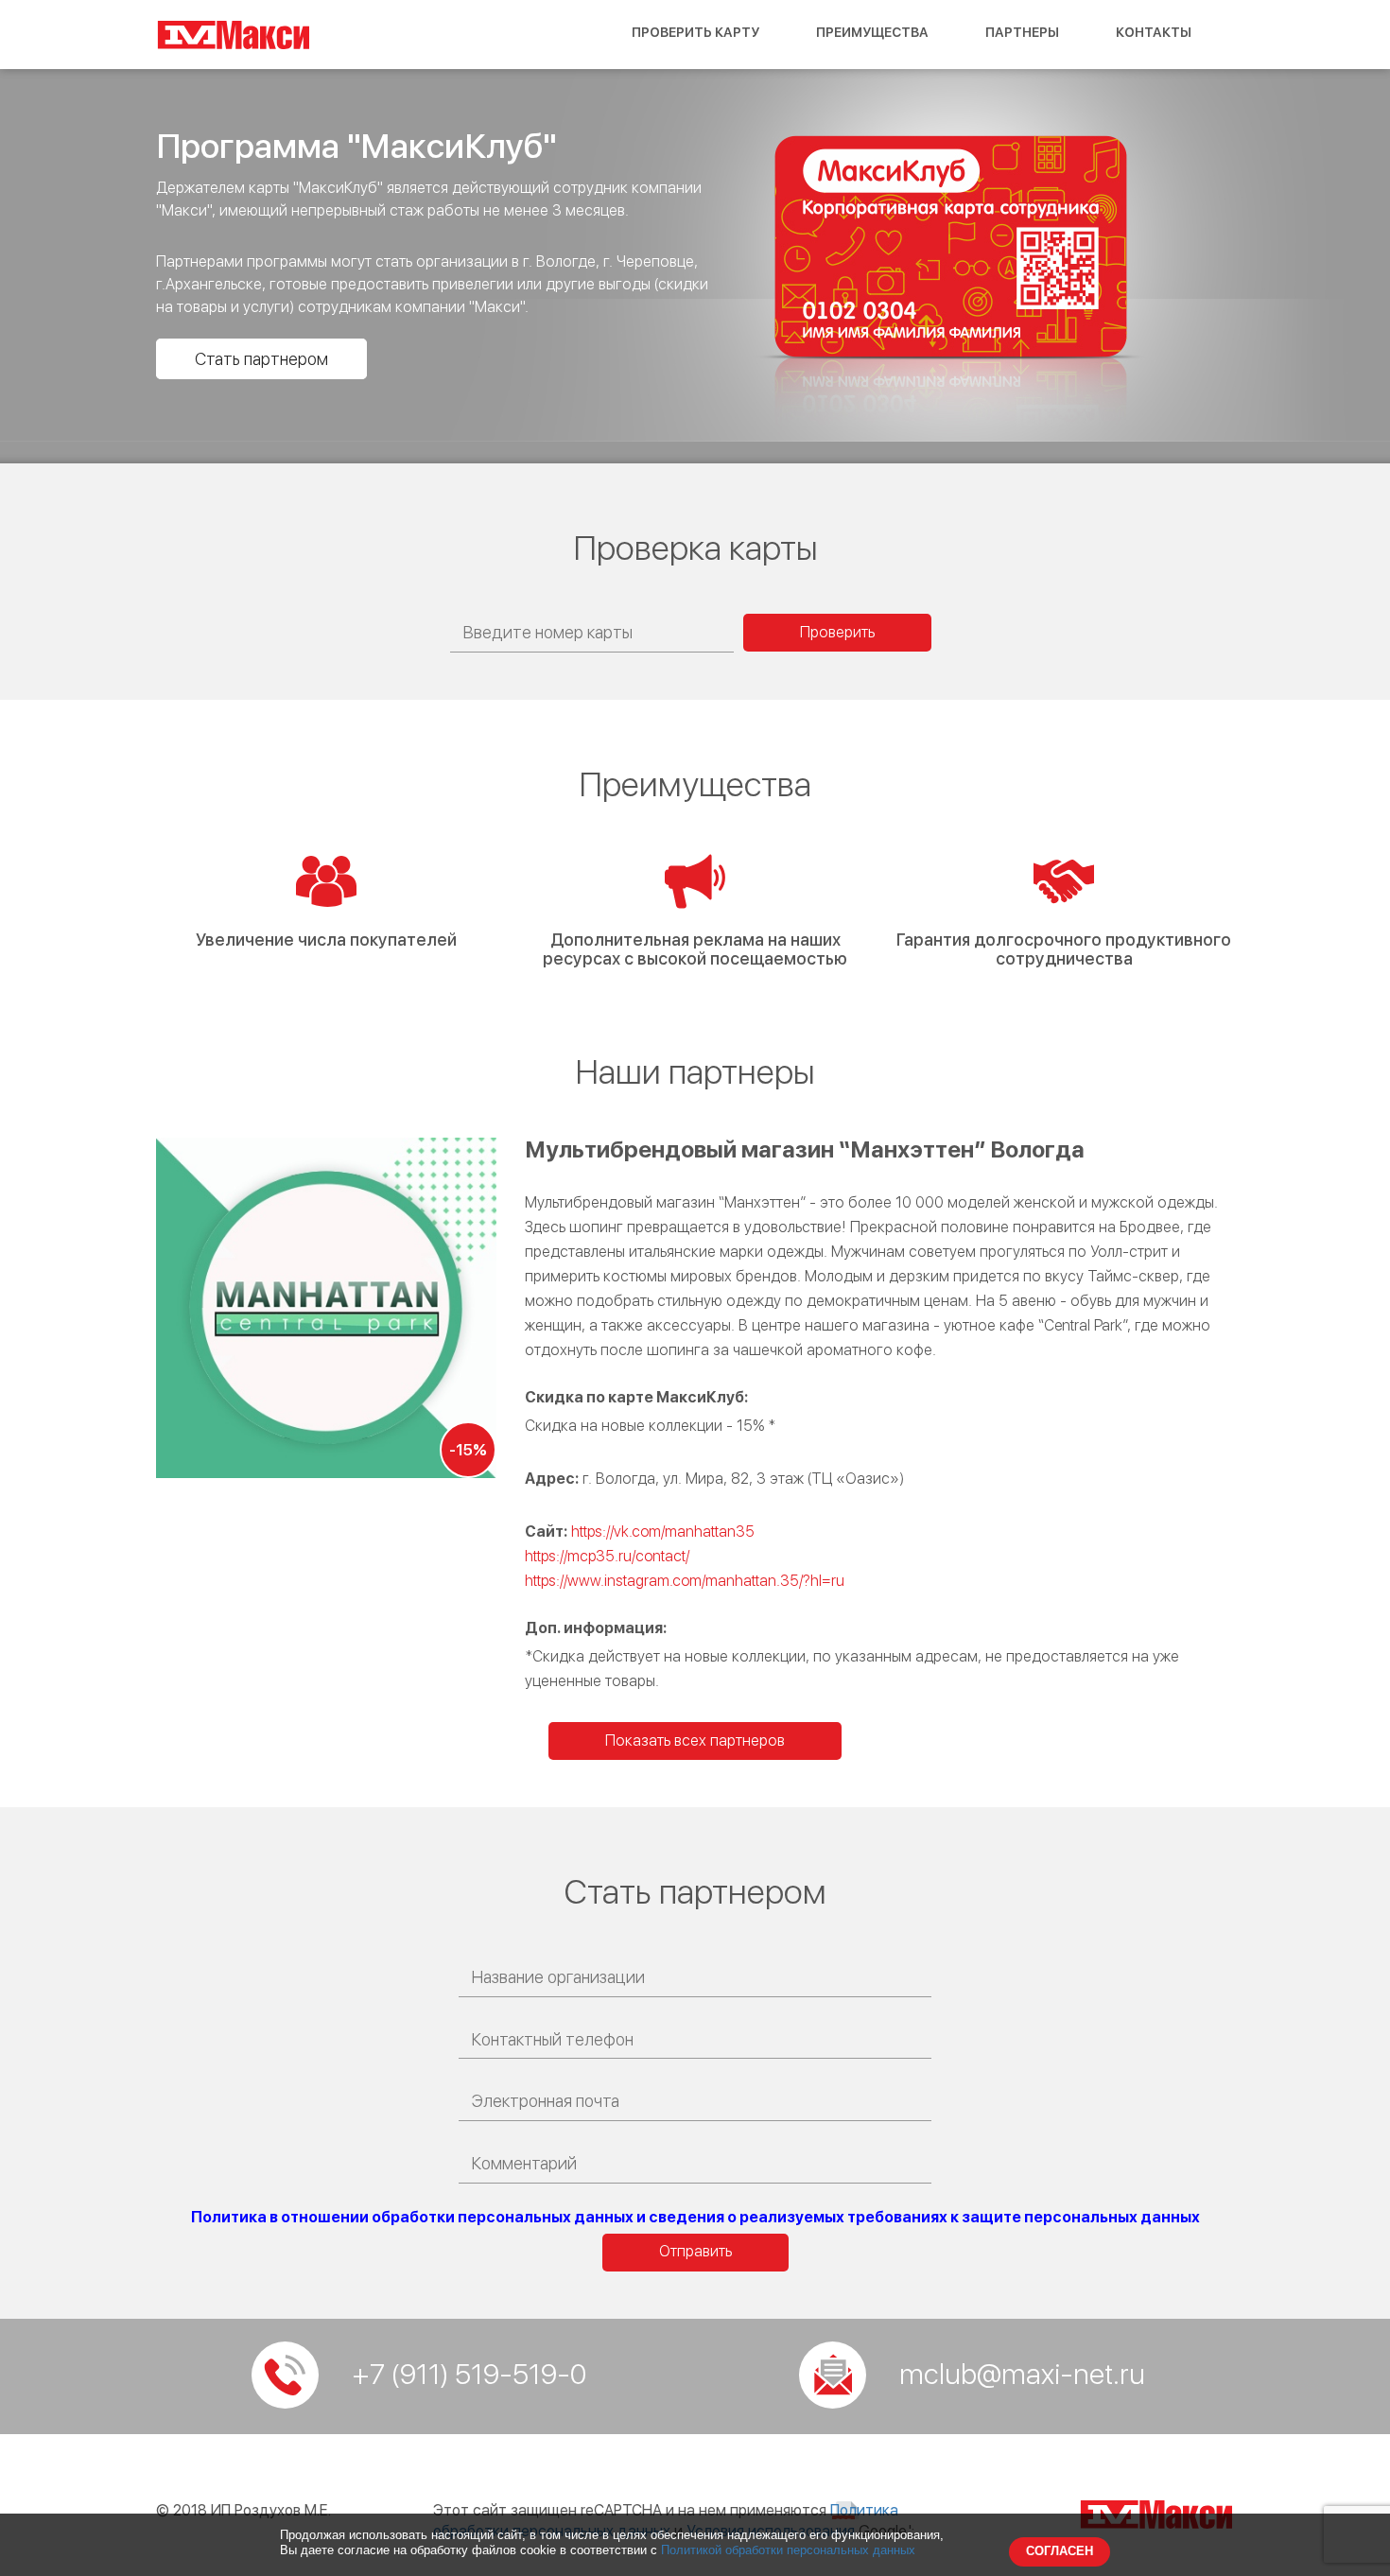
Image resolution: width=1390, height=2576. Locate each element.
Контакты (1154, 32)
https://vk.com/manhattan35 (663, 1532)
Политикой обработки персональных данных (788, 2550)
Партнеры (1022, 32)
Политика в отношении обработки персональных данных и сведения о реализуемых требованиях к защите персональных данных (695, 2217)
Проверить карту (695, 32)
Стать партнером (261, 359)
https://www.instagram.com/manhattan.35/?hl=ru (685, 1581)
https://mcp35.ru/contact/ (607, 1556)
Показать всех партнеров (695, 1741)
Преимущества (872, 32)
